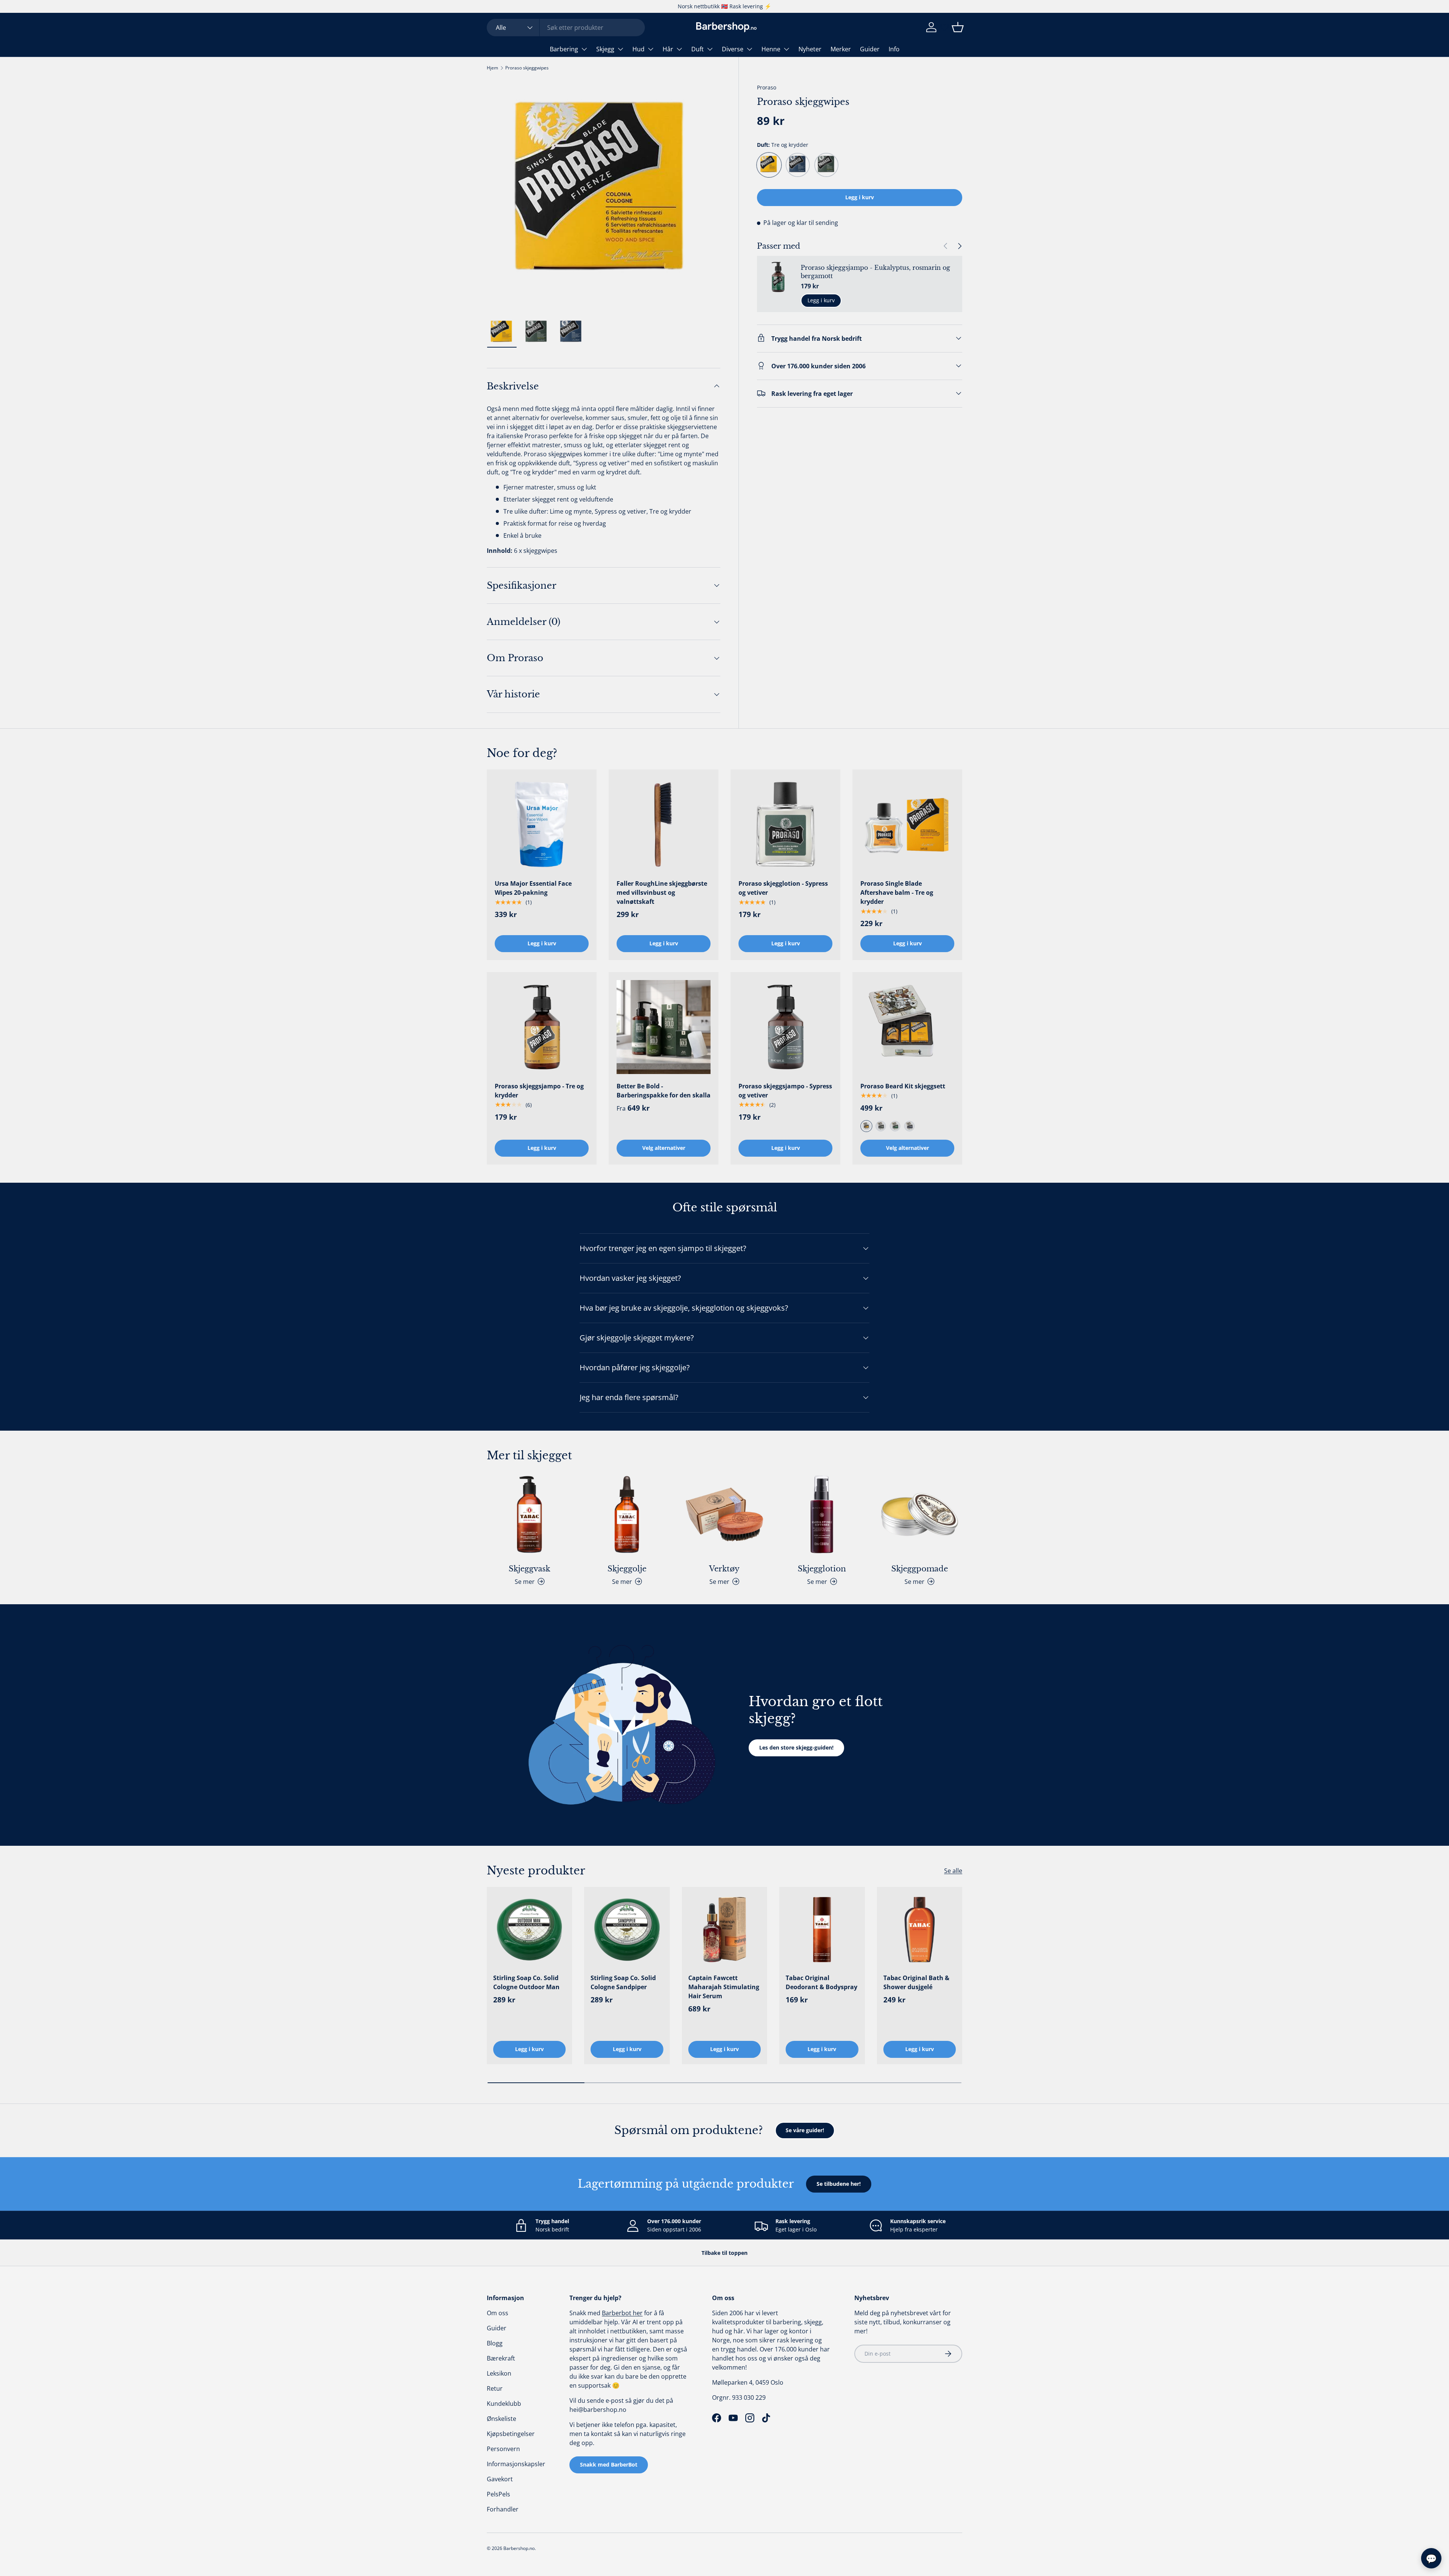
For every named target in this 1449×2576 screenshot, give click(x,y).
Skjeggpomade (920, 1569)
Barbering (564, 49)
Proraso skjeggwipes (527, 68)
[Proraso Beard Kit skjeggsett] (907, 1027)
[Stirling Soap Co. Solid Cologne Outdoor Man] (529, 1930)
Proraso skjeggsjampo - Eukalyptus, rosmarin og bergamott (875, 272)
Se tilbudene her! (839, 2184)
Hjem (492, 68)
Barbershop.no (519, 2548)
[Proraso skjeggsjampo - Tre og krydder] (542, 1027)
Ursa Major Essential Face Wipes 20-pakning (533, 888)
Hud (638, 49)
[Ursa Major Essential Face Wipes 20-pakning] (542, 824)
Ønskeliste (501, 2419)
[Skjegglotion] (822, 1514)
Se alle (953, 1871)
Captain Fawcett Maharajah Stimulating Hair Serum (724, 1987)
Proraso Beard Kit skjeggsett (903, 1086)
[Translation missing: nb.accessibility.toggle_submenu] (584, 49)
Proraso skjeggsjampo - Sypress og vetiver (785, 1091)
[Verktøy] (724, 1514)
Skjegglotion (822, 1569)
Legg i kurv (860, 197)
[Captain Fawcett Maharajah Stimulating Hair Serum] (724, 1930)
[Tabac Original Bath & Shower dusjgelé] (920, 1930)
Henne (771, 49)
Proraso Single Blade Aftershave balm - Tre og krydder (897, 893)
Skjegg (605, 49)
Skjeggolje (627, 1569)
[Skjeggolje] (627, 1514)
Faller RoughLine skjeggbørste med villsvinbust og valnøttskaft (662, 893)
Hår (668, 49)
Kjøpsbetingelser (511, 2434)
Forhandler (503, 2509)
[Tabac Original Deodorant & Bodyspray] (822, 1930)
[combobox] (566, 28)
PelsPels (498, 2494)
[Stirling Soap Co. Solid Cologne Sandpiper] (627, 1930)
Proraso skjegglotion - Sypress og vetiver (783, 888)
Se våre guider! (805, 2130)
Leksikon (499, 2373)
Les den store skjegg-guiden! (796, 1747)
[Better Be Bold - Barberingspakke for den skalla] (664, 1027)
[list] (604, 196)
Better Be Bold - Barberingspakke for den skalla (664, 1091)
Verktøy (724, 1569)
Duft (698, 49)
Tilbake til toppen (724, 2253)
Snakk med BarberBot (609, 2464)
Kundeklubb (504, 2404)
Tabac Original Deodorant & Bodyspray (821, 1982)
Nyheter (810, 49)
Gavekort (500, 2479)
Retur (495, 2388)
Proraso (767, 87)
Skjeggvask (529, 1569)
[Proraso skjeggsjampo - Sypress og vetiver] (785, 1027)
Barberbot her (622, 2313)
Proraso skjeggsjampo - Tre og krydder (539, 1091)
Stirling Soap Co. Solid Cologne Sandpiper (623, 1982)
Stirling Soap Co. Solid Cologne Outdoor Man (526, 1982)
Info (894, 49)
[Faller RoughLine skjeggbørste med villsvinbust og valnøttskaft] (664, 824)
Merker (841, 49)
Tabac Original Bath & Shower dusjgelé (916, 1982)
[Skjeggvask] (529, 1514)
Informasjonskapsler (516, 2464)
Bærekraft (501, 2358)
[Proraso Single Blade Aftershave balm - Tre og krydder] (907, 824)
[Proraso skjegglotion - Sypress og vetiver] (785, 824)
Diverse (733, 49)
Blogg (495, 2343)
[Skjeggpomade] (920, 1514)
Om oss (498, 2313)
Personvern (503, 2449)
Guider (870, 49)
